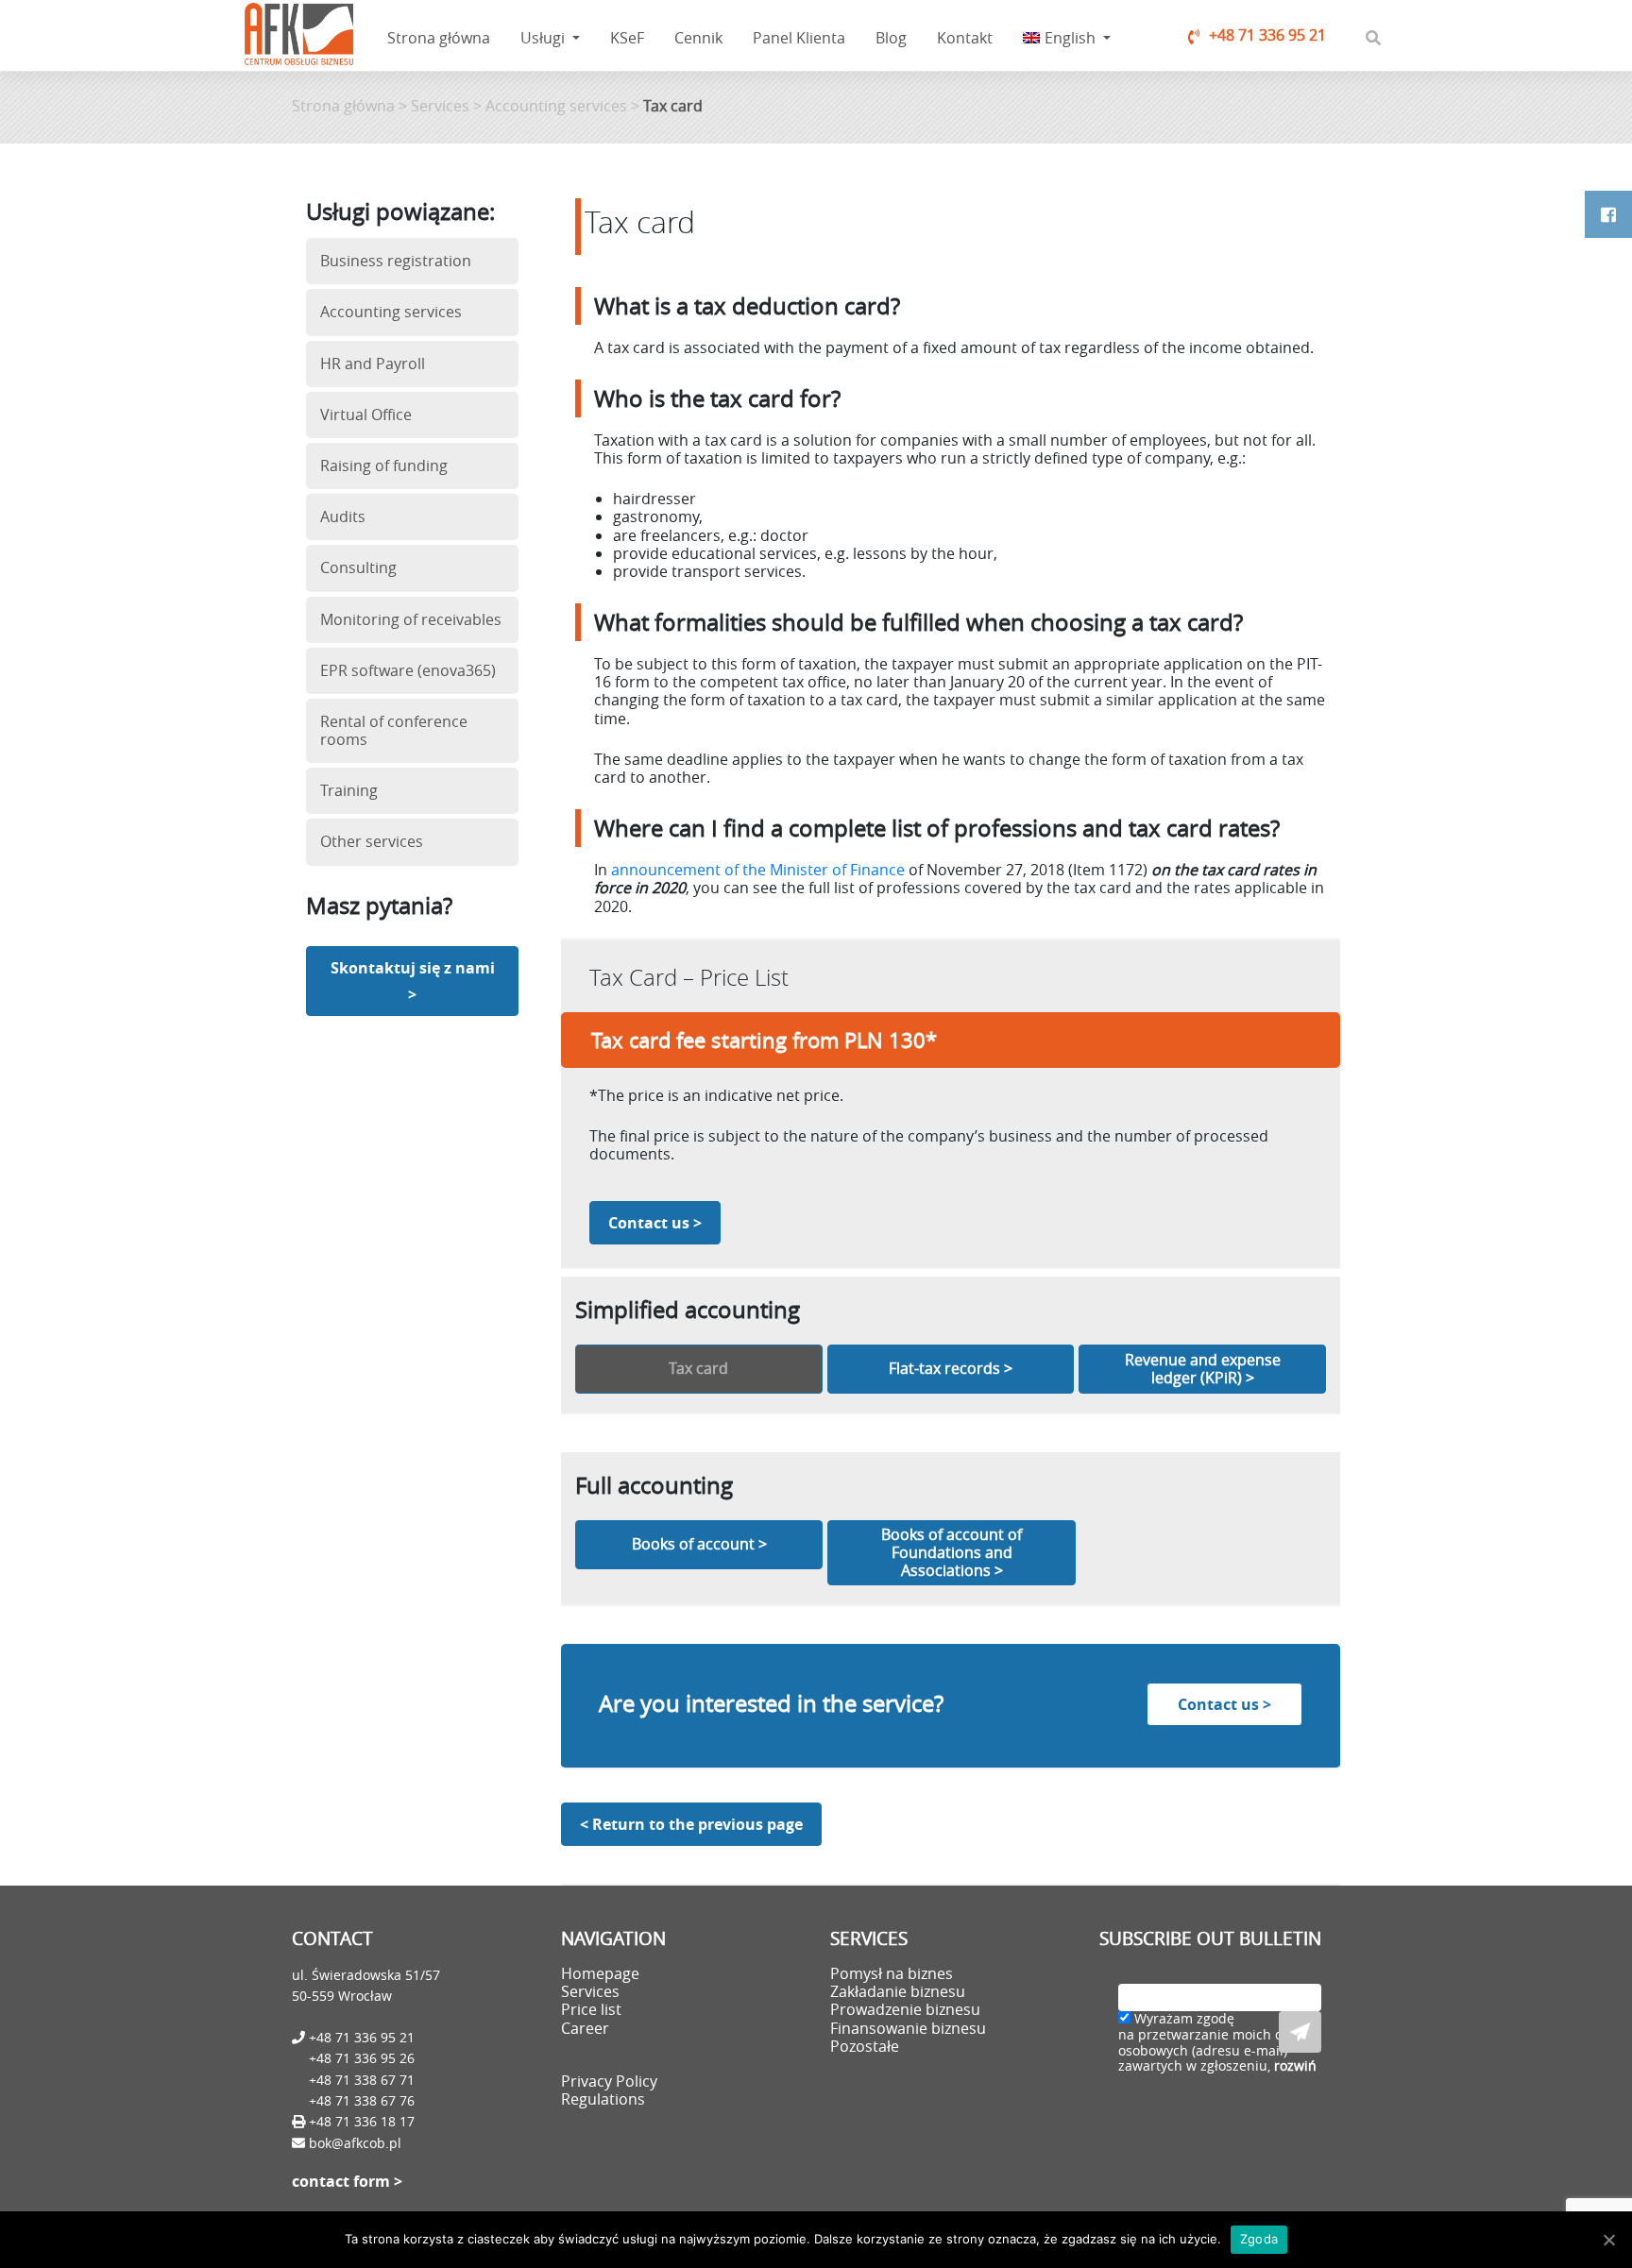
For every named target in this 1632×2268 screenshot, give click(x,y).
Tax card (698, 1368)
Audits (343, 516)
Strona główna (439, 38)
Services (440, 106)
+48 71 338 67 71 (362, 2080)
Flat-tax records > (951, 1368)
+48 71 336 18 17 (360, 2121)
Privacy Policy (609, 2081)
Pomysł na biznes (892, 1973)
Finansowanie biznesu (908, 2028)
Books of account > (699, 1544)
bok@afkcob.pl (355, 2143)
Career (585, 2028)
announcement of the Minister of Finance (758, 870)
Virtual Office (366, 415)
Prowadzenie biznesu (905, 2009)
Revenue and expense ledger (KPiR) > (1203, 1369)
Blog (891, 38)
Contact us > (655, 1223)
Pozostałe (865, 2046)
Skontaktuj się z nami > (413, 981)
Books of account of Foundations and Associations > (952, 1552)
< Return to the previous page (691, 1824)
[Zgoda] (1608, 2240)
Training (349, 790)
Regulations (603, 2099)
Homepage (600, 1973)
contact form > (347, 2181)
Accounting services (556, 106)
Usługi (544, 38)
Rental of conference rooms (394, 730)
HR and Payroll (373, 364)
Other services (372, 841)
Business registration (396, 261)
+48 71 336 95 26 (362, 2058)
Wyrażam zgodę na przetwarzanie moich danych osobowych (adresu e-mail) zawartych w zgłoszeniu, (1220, 2043)
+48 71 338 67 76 (362, 2100)
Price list (591, 2009)
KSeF (627, 38)
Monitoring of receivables (411, 619)
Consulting (358, 567)
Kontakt (965, 38)
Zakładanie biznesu (898, 1991)
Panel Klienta (799, 38)
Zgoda (1259, 2239)
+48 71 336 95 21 (1267, 35)
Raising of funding (384, 465)
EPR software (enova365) (408, 670)
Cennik (698, 38)
